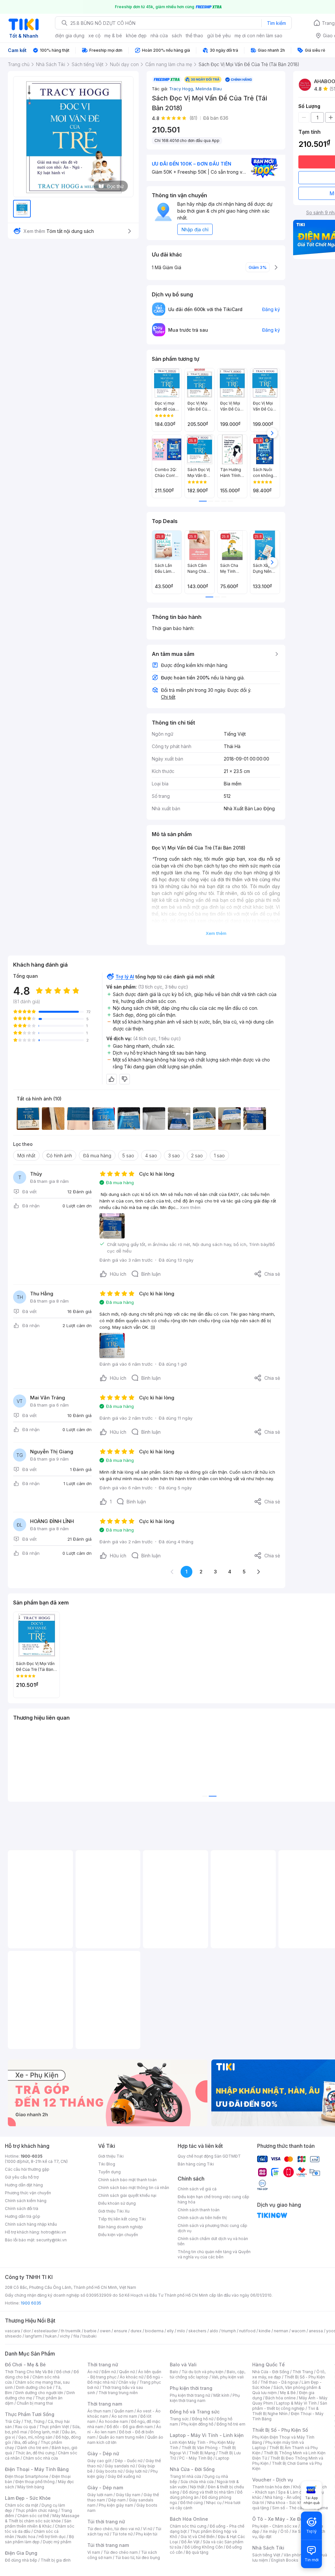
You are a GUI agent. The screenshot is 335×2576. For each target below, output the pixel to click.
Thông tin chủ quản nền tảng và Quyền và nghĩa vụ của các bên (214, 2254)
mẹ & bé (113, 35)
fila (76, 2336)
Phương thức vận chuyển (28, 2193)
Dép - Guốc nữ (129, 2461)
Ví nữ (148, 2529)
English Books (285, 2560)
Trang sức (179, 2419)
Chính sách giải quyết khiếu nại (127, 2195)
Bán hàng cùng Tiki (196, 2164)
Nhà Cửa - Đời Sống (192, 2469)
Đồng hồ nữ (203, 2419)
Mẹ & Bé (288, 2393)
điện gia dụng (70, 35)
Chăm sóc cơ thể (33, 2516)
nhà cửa (159, 35)
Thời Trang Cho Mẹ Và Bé (29, 2372)
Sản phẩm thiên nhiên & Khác (38, 2523)
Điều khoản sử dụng (117, 2203)
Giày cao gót (99, 2461)
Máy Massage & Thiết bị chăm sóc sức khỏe (42, 2518)
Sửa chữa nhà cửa (197, 2482)
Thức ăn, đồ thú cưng (35, 2453)
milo (181, 2331)
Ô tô (284, 2531)
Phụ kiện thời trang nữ (190, 2395)
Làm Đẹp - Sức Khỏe (28, 2498)
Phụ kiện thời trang (191, 2388)
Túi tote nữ (122, 2534)
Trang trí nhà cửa (185, 2476)
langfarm (33, 2336)
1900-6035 (32, 2156)
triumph (229, 2331)
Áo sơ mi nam (124, 2416)
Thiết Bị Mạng (202, 2453)
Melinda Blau (209, 89)
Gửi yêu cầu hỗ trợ (22, 2177)
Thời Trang (303, 2372)
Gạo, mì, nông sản (35, 2437)
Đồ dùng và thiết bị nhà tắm (208, 2492)
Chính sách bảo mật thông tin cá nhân (134, 2188)
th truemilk (71, 2331)
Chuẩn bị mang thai (35, 2403)
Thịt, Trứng (34, 2421)
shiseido (13, 2336)
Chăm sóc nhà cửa (40, 2458)
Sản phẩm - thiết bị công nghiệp (290, 2406)
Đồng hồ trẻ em (231, 2424)
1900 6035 (31, 2303)
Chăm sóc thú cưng (188, 2526)
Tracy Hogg (182, 89)
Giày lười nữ (136, 2471)
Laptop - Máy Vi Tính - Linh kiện (207, 2435)
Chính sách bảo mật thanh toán (127, 2180)
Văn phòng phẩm (300, 2555)
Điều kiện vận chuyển (118, 2235)
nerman (281, 2331)
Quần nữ (127, 2372)
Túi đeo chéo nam (121, 2552)
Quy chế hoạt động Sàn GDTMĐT (209, 2156)
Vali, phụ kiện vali (228, 2377)
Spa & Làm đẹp (292, 2492)
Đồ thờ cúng (192, 2503)
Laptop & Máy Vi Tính (296, 2403)
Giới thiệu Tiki (111, 2156)
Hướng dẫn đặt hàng (24, 2185)
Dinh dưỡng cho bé (34, 2387)
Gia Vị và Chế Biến (198, 2537)
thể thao (194, 35)
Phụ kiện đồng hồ (197, 2424)
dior (27, 2331)
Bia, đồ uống (26, 2442)
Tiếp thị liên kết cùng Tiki (122, 2219)
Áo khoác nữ (132, 2377)
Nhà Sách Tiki (268, 2548)
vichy (65, 2336)
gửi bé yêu (219, 35)
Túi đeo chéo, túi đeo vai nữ (114, 2529)
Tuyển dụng (109, 2172)
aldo (214, 2331)
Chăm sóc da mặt (22, 2505)
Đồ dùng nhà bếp (21, 2560)
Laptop (222, 2458)
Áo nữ (93, 2372)
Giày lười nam (100, 2495)
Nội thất (197, 2487)
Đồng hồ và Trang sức (195, 2412)
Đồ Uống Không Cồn (204, 2547)
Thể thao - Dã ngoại (279, 2382)
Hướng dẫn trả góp (23, 2216)
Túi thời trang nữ (106, 2522)
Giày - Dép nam (105, 2488)
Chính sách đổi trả (22, 2208)
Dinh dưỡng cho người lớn (39, 2393)
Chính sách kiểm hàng (26, 2201)
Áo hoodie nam (113, 2421)
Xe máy (270, 2531)
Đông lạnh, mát (45, 2432)
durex (136, 2331)
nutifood (247, 2331)
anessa (316, 2331)
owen (105, 2331)
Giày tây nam (128, 2495)
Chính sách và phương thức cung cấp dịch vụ (212, 2228)
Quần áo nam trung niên (121, 2437)
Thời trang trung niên (118, 2393)
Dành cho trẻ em (33, 2448)
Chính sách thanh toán (199, 2210)
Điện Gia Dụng (21, 2553)
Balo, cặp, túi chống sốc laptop (208, 2374)
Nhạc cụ (214, 2503)
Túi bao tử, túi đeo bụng (138, 2558)
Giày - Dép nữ (103, 2453)
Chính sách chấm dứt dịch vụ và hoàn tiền (213, 2241)
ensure (121, 2331)
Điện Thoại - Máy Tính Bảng (37, 2469)
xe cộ (94, 35)
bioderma (154, 2331)
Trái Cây (13, 2421)
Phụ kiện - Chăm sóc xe (275, 2526)
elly (170, 2331)
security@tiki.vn (52, 2240)
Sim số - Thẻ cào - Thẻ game (300, 2508)
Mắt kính (221, 2395)
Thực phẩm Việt (54, 2427)
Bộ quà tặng (197, 2552)
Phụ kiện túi (147, 2534)
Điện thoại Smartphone (27, 2476)
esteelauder (46, 2331)
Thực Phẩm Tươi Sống (30, 2414)
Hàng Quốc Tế (268, 2365)
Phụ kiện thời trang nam (205, 2398)
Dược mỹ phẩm (57, 2542)
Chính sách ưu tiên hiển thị (202, 2218)
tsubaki (89, 2336)
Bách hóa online (281, 2398)
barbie (90, 2331)
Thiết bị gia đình (56, 2560)
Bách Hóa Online (189, 2519)
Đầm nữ (109, 2372)
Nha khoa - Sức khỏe (287, 2503)
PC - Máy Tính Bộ (196, 2458)
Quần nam (124, 2411)
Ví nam (94, 2552)
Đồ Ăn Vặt (190, 2542)
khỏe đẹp (136, 35)
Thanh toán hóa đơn (271, 2487)
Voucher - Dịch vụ (273, 2480)
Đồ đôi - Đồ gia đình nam (130, 2427)
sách (177, 35)
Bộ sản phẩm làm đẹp (39, 2539)
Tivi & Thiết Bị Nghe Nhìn (285, 2411)
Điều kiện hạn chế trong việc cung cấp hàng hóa (213, 2199)
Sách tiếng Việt (266, 2555)
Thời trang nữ (103, 2365)
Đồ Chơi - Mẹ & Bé (25, 2365)
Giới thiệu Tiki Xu (114, 2211)
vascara (12, 2331)
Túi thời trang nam (108, 2545)
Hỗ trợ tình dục (52, 2537)
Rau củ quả (26, 2427)
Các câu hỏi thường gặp (27, 2169)
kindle (265, 2331)
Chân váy (127, 2382)
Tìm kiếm (276, 23)
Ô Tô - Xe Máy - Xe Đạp (279, 2519)
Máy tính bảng (31, 2487)
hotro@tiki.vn (53, 2232)
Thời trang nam (105, 2404)
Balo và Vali (183, 2365)
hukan (51, 2336)
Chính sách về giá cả (197, 2189)
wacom (299, 2331)
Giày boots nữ (109, 2471)
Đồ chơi (63, 2372)
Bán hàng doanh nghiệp (121, 2227)
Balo (174, 2372)
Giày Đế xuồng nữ (124, 2476)
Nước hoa (26, 2537)
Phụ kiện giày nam (116, 2505)
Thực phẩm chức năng (36, 2510)
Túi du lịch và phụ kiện (203, 2372)
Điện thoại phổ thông (35, 2482)
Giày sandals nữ (120, 2466)
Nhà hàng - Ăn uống (283, 2497)
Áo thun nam (99, 2411)
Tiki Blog (107, 2164)
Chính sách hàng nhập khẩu (31, 2224)
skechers (197, 2331)
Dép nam (117, 2500)
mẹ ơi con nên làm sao (258, 35)
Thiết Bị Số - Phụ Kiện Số (280, 2430)
